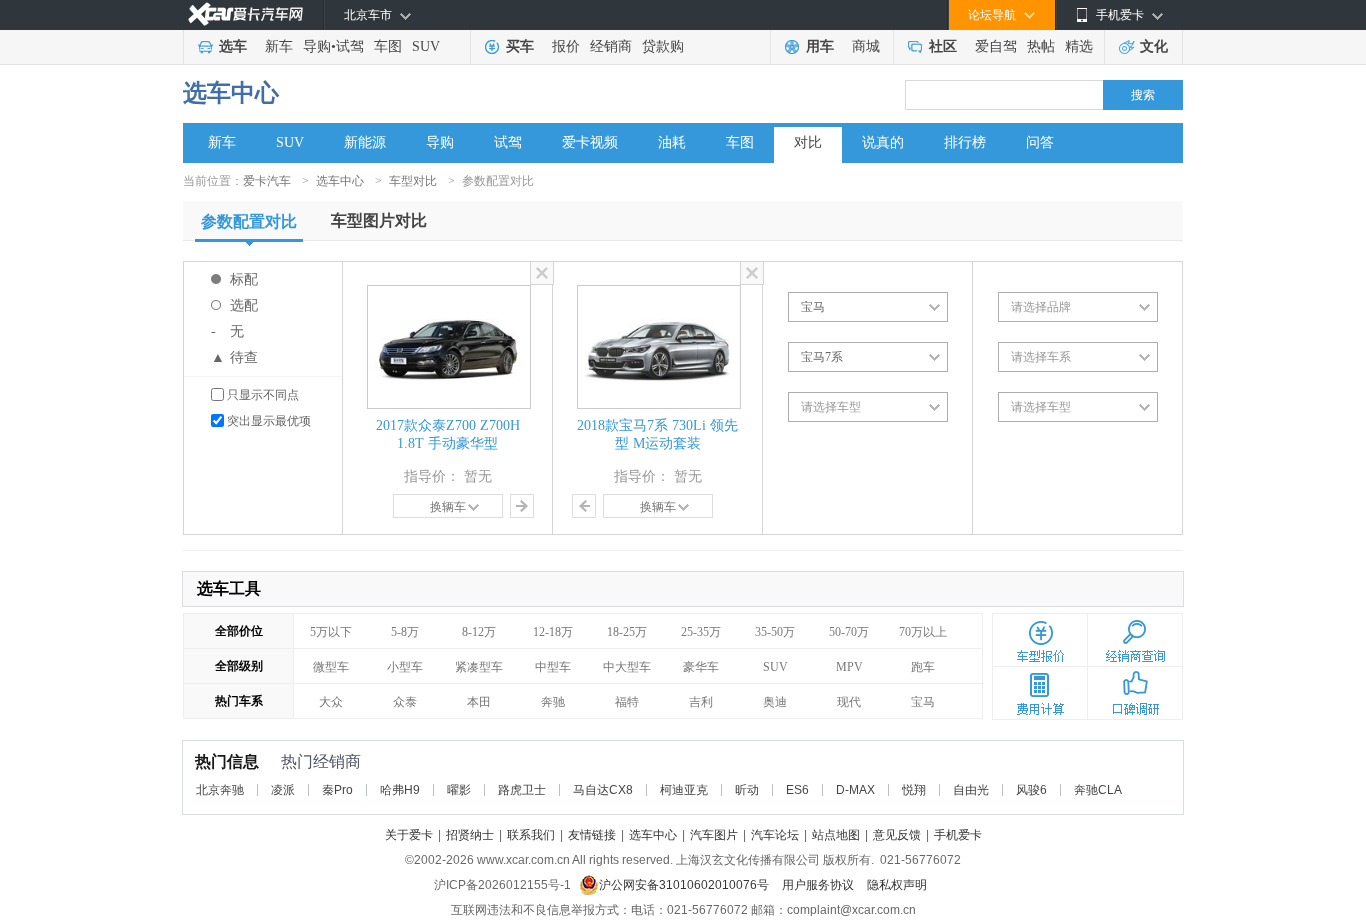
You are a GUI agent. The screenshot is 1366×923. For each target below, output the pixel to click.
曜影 (459, 790)
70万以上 (923, 632)
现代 (849, 702)
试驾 (350, 46)
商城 (866, 46)
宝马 (923, 702)
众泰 (405, 702)
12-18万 (553, 632)
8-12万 (479, 632)
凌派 (283, 790)
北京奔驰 (220, 790)
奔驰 (553, 702)
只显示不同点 (263, 395)
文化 (1154, 46)
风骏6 (1031, 790)
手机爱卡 (958, 835)
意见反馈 (897, 835)
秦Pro (337, 790)
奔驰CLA (1098, 790)
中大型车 (627, 667)
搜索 (1143, 95)
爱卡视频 (590, 142)
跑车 (923, 667)
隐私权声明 (897, 885)
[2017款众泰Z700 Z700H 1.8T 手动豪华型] (449, 294)
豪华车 (701, 667)
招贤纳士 (470, 835)
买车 (520, 46)
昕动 (747, 790)
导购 (317, 46)
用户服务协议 (819, 885)
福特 (627, 702)
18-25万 (627, 632)
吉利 (701, 702)
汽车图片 (714, 835)
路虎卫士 (522, 790)
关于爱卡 (409, 835)
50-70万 (849, 632)
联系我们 (531, 835)
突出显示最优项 (269, 421)
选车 (233, 46)
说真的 (883, 142)
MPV (849, 667)
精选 (1079, 46)
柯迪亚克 (684, 790)
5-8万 (405, 632)
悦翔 (914, 790)
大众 (331, 702)
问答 (1040, 142)
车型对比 (413, 181)
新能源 (365, 142)
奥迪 (775, 702)
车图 (388, 46)
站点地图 (836, 835)
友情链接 (592, 835)
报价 (566, 46)
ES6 (797, 790)
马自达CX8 (603, 790)
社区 (943, 46)
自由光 (971, 790)
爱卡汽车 (267, 181)
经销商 (611, 46)
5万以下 (331, 632)
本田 (479, 702)
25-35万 (701, 632)
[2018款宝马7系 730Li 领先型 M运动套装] (659, 294)
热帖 (1041, 46)
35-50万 (775, 632)
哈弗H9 (400, 790)
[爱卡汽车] (245, 14)
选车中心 (231, 93)
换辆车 (448, 507)
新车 (279, 46)
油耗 (672, 142)
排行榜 (965, 142)
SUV (426, 46)
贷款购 (663, 46)
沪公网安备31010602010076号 (685, 885)
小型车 (405, 667)
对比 (808, 142)
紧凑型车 (479, 667)
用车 (820, 46)
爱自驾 (996, 46)
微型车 (331, 667)
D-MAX (855, 790)
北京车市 (368, 15)
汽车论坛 (775, 835)
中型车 (553, 667)
